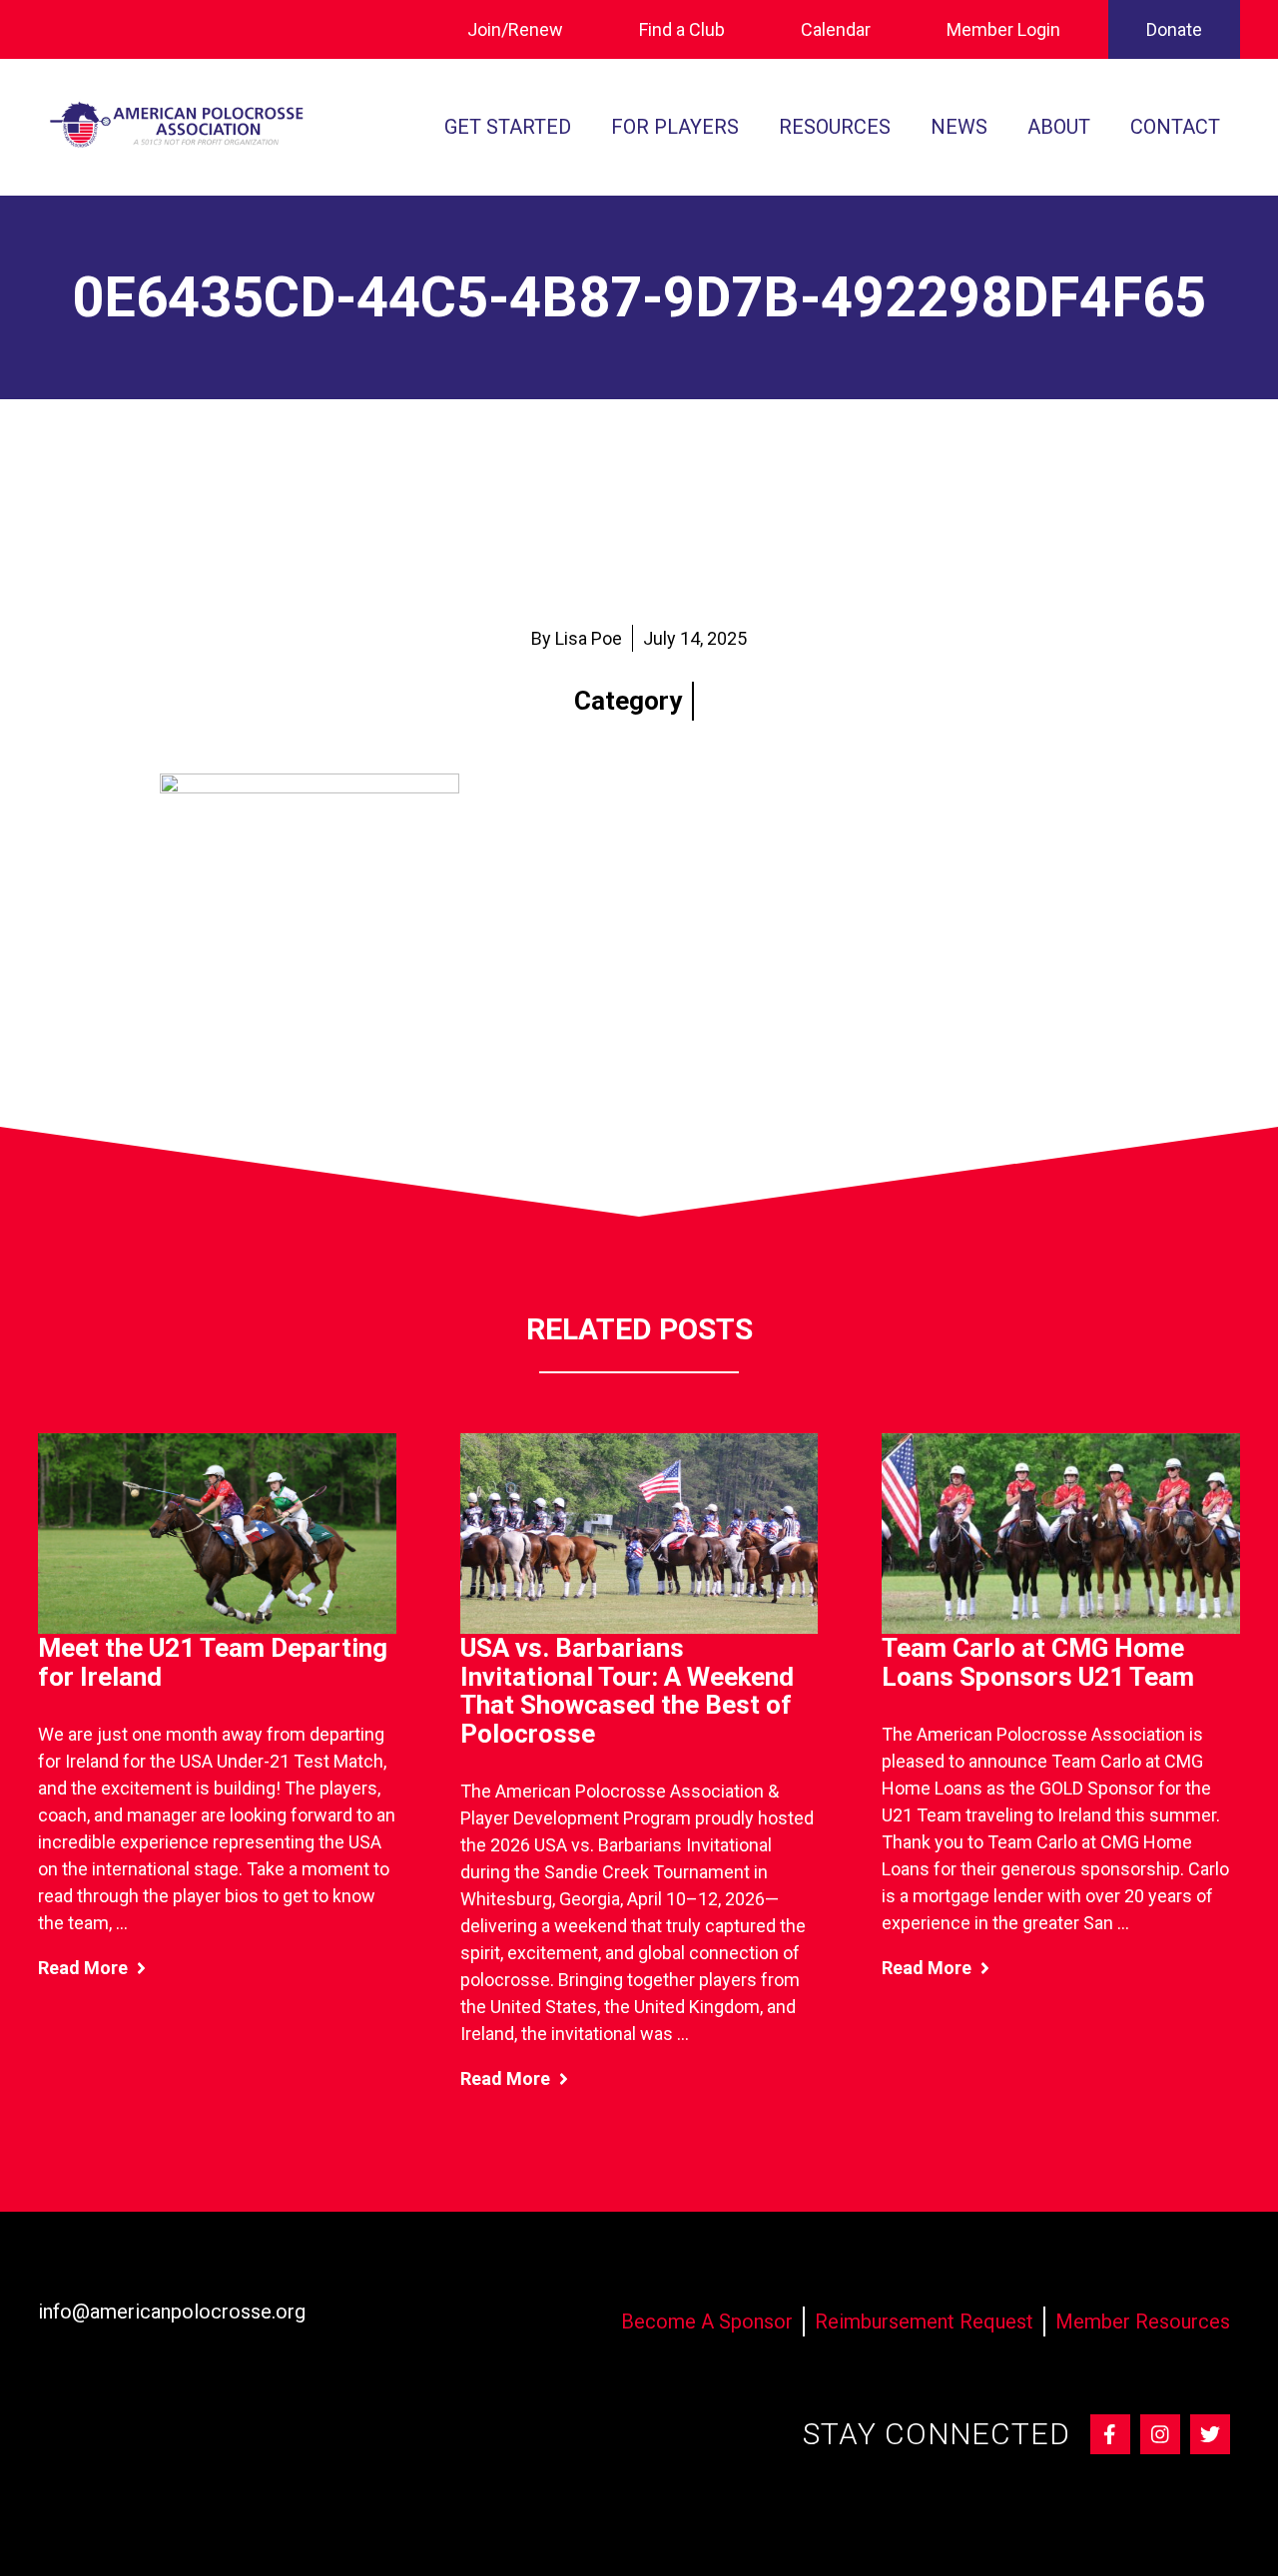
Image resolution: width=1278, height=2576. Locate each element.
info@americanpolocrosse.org (172, 2312)
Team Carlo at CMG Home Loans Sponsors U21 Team (1038, 1662)
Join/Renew (515, 29)
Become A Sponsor (707, 2321)
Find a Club (682, 29)
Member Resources (1143, 2321)
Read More (85, 1968)
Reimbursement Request (924, 2321)
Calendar (836, 29)
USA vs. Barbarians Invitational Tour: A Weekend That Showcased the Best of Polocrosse (627, 1691)
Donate (1174, 29)
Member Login (1003, 29)
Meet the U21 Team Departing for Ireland (213, 1662)
